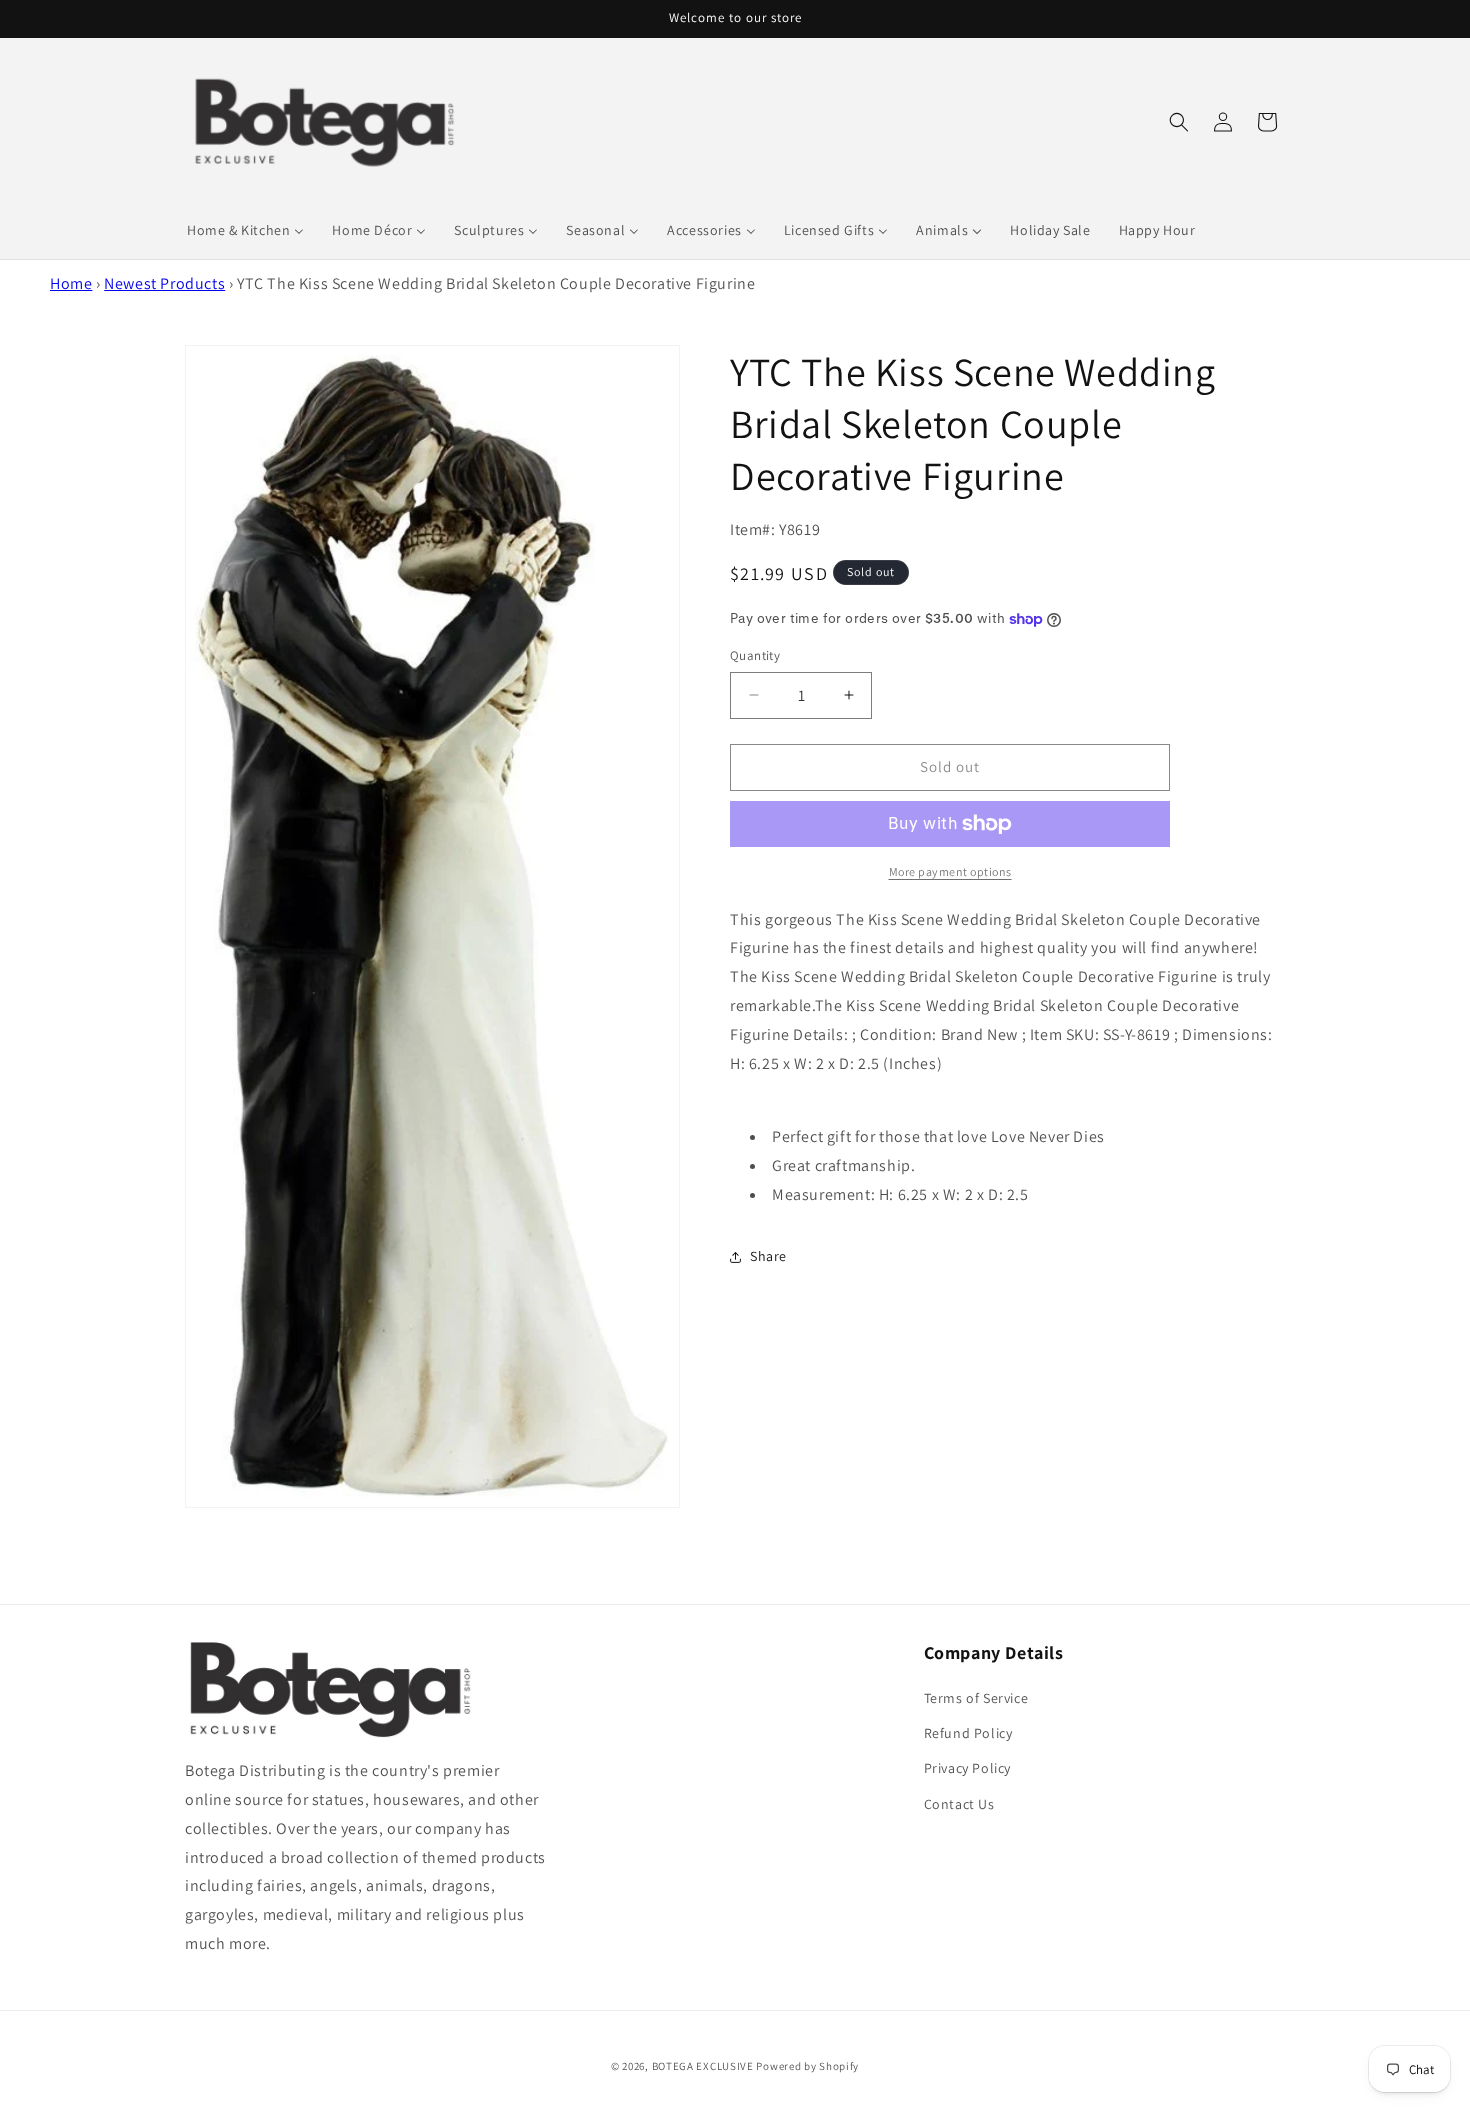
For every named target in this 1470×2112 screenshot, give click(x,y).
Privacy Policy (967, 1769)
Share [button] (768, 1256)
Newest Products (164, 283)
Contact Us (959, 1804)
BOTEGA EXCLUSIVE (703, 2066)
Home (71, 283)
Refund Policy (968, 1734)
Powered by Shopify (807, 2066)
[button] (1179, 122)
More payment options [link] (950, 871)
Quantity (755, 655)
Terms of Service (976, 1699)
